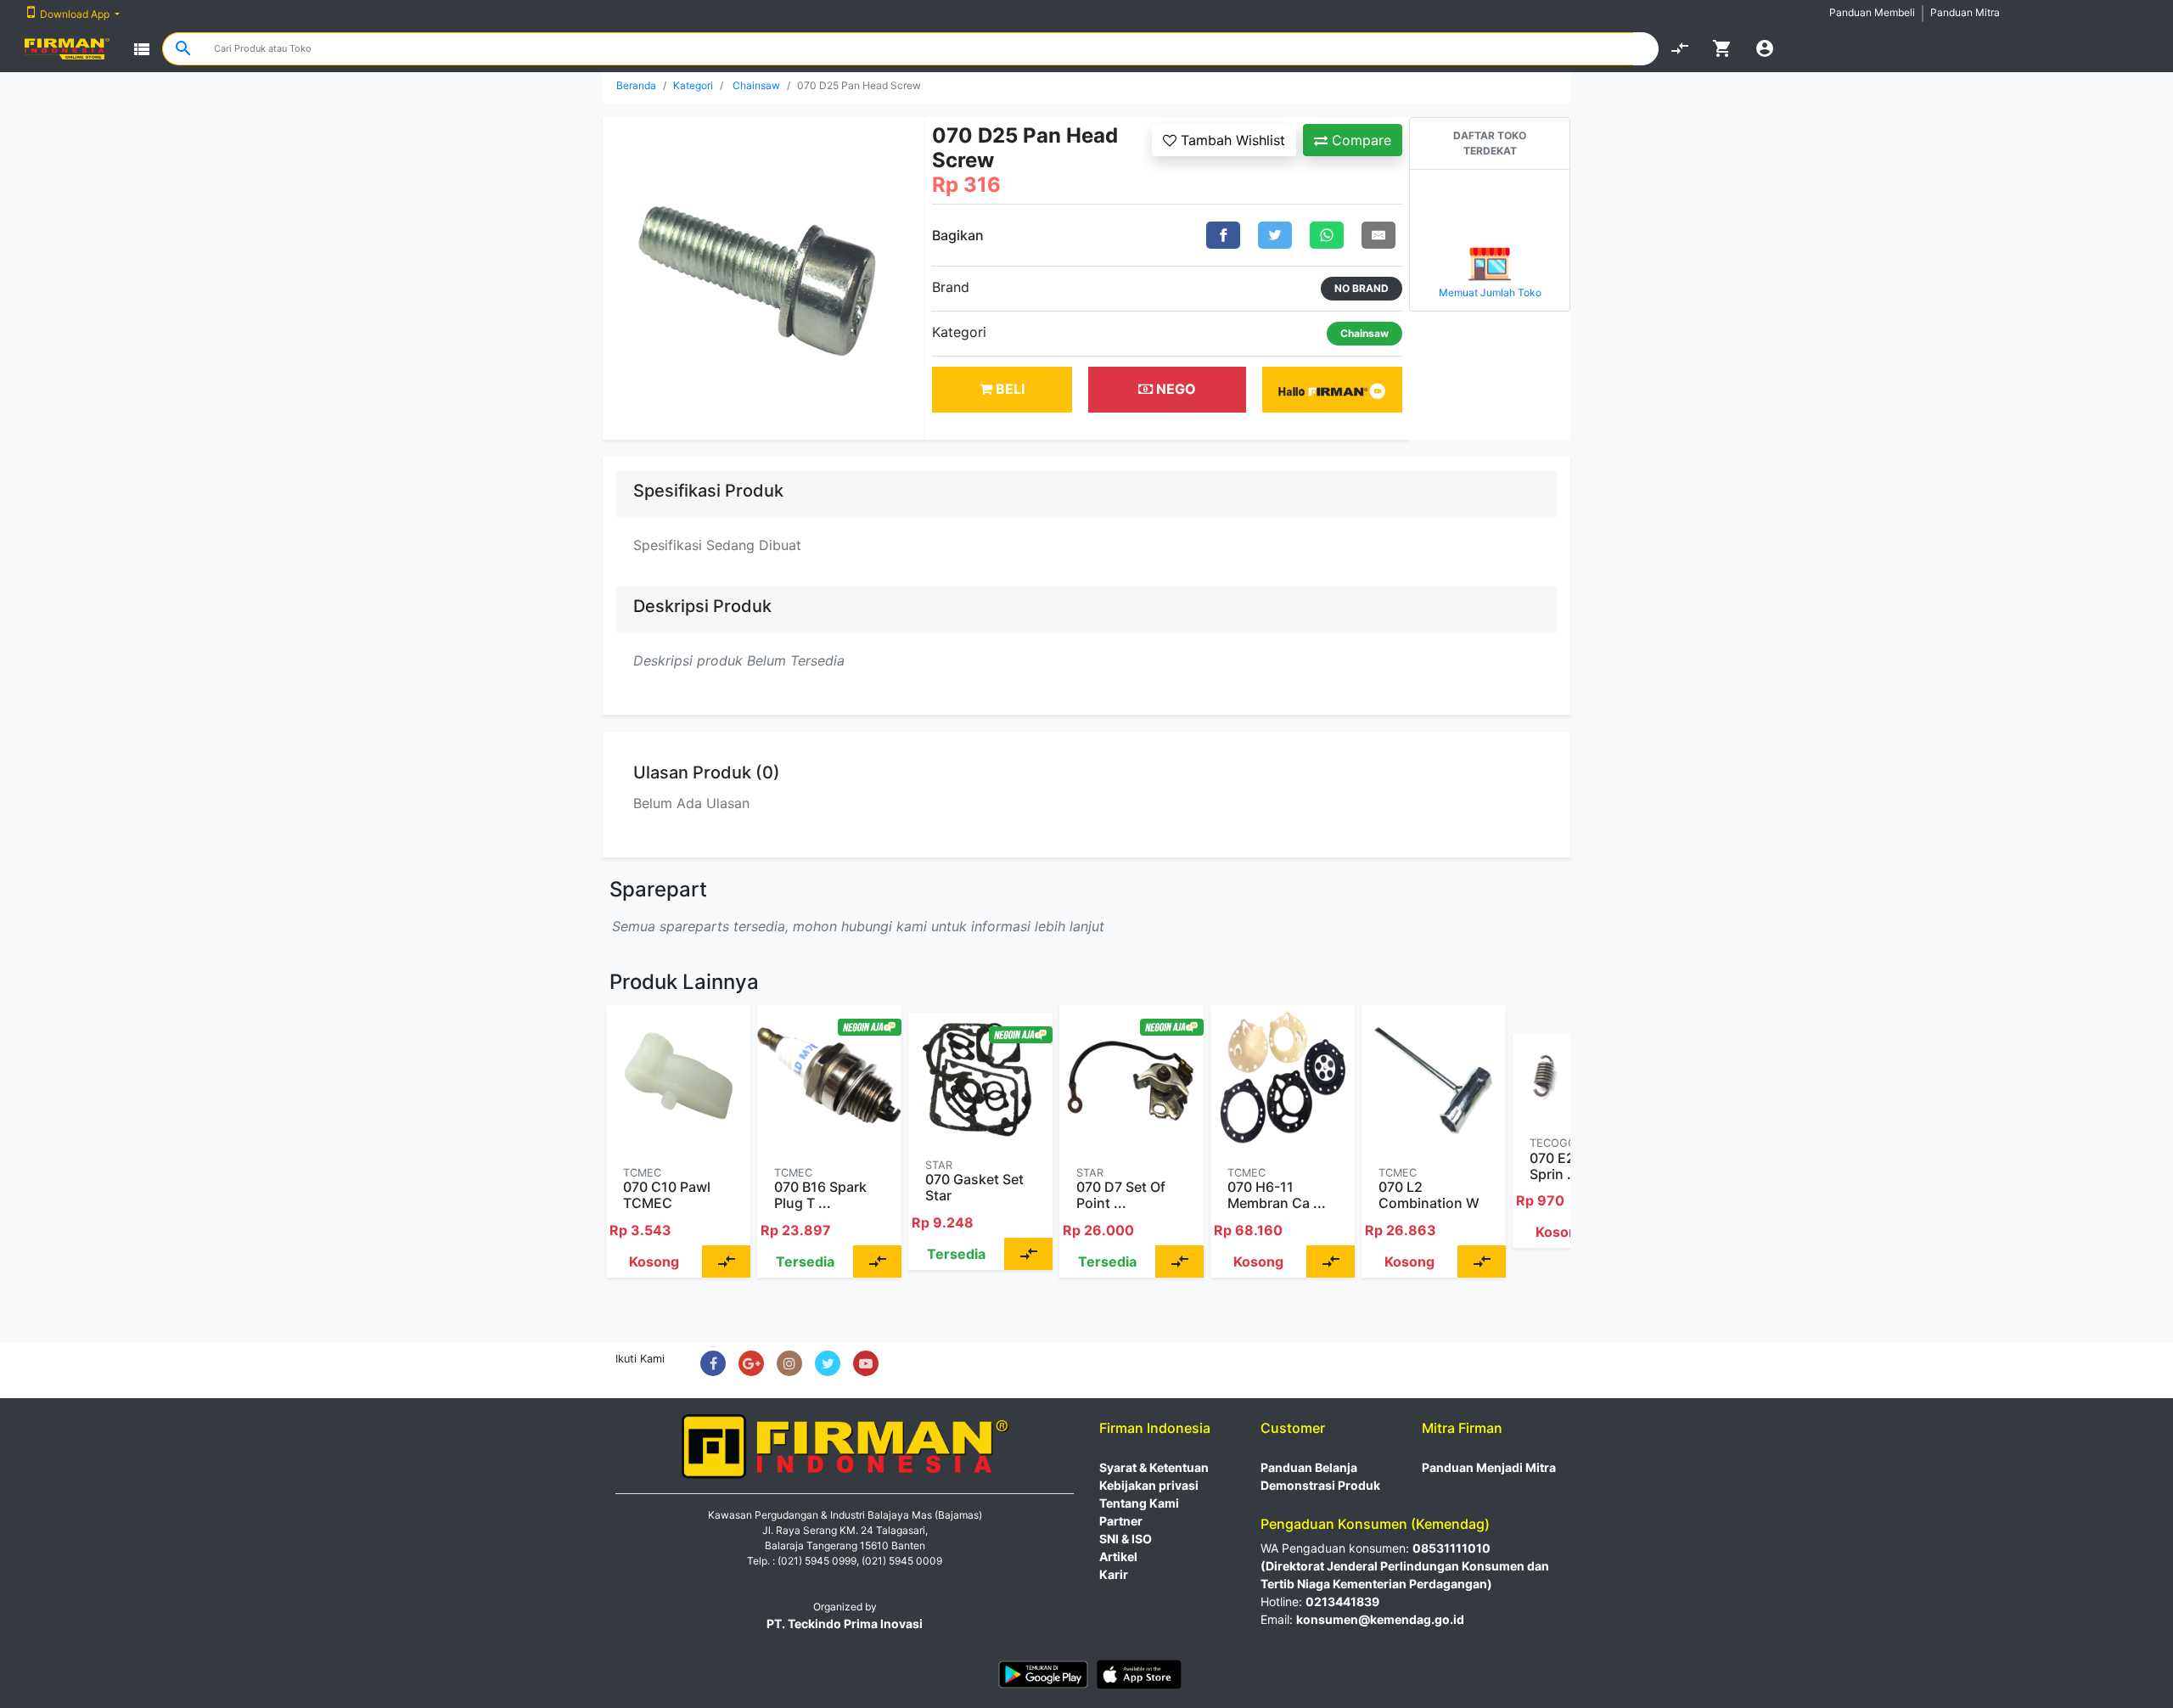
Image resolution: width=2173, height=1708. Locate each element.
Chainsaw (756, 85)
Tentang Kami (1139, 1503)
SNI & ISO (1126, 1539)
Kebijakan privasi (1149, 1485)
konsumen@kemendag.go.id (1380, 1619)
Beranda (636, 85)
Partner (1121, 1521)
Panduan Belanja (1309, 1467)
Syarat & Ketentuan (1154, 1467)
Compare (1359, 140)
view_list (142, 49)
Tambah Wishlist (1231, 140)
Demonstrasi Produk (1320, 1485)
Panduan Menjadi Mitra (1489, 1467)
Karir (1114, 1574)
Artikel (1118, 1556)
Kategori (693, 85)
